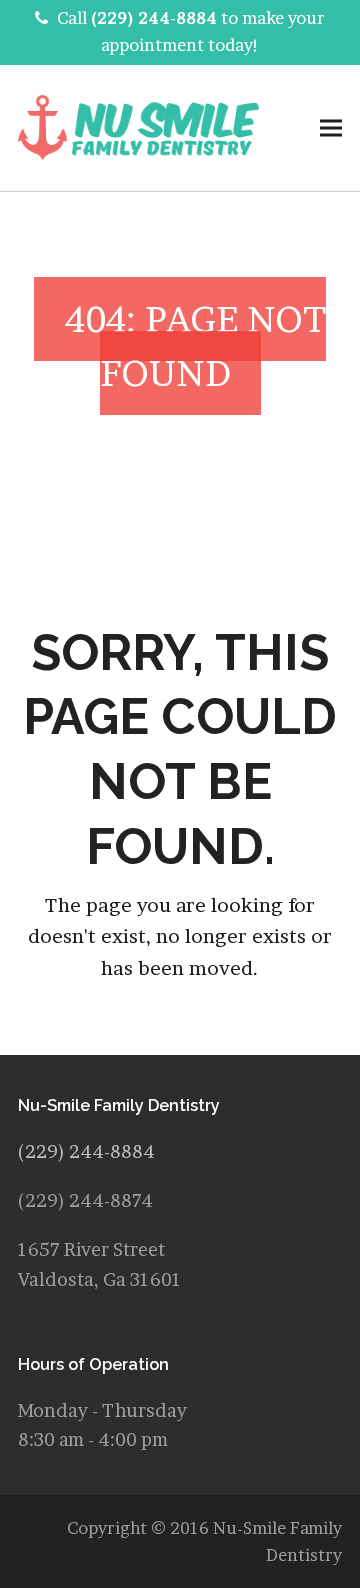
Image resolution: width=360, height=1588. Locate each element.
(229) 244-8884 (154, 18)
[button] (331, 127)
